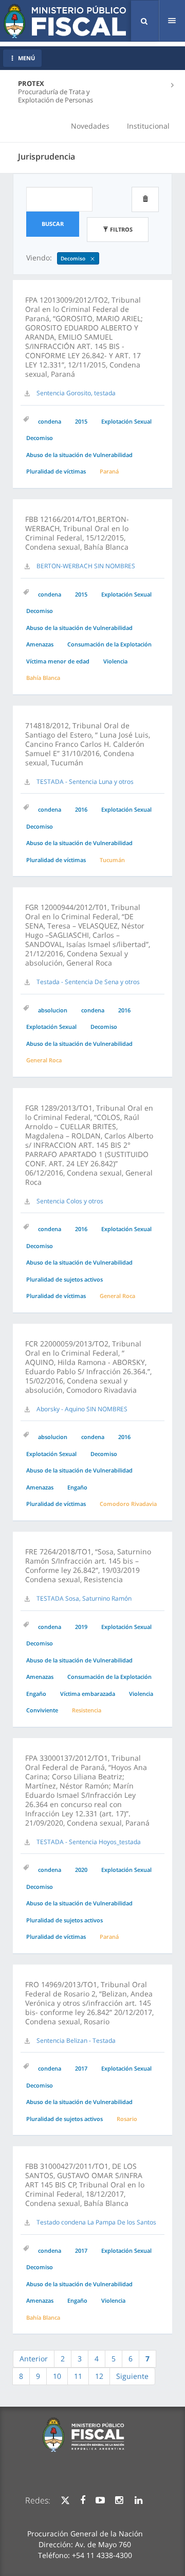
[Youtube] (100, 2500)
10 (57, 2376)
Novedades (90, 126)
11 (78, 2376)
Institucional (148, 126)
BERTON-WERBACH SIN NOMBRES (86, 566)
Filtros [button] (121, 229)
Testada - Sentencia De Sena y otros (88, 982)
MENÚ (26, 58)
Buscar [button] (53, 224)
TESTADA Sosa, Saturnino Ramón (84, 1598)
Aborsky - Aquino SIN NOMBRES (82, 1409)
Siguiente (132, 2376)
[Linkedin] (138, 2500)
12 (99, 2376)
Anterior (34, 2359)
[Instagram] (119, 2500)
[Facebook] (83, 2500)
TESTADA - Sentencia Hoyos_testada (89, 1842)
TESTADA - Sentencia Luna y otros (85, 782)
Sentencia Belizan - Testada (76, 2040)
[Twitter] (65, 2500)
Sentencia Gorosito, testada (76, 393)
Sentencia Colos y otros (70, 1201)
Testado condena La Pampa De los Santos (96, 2222)
